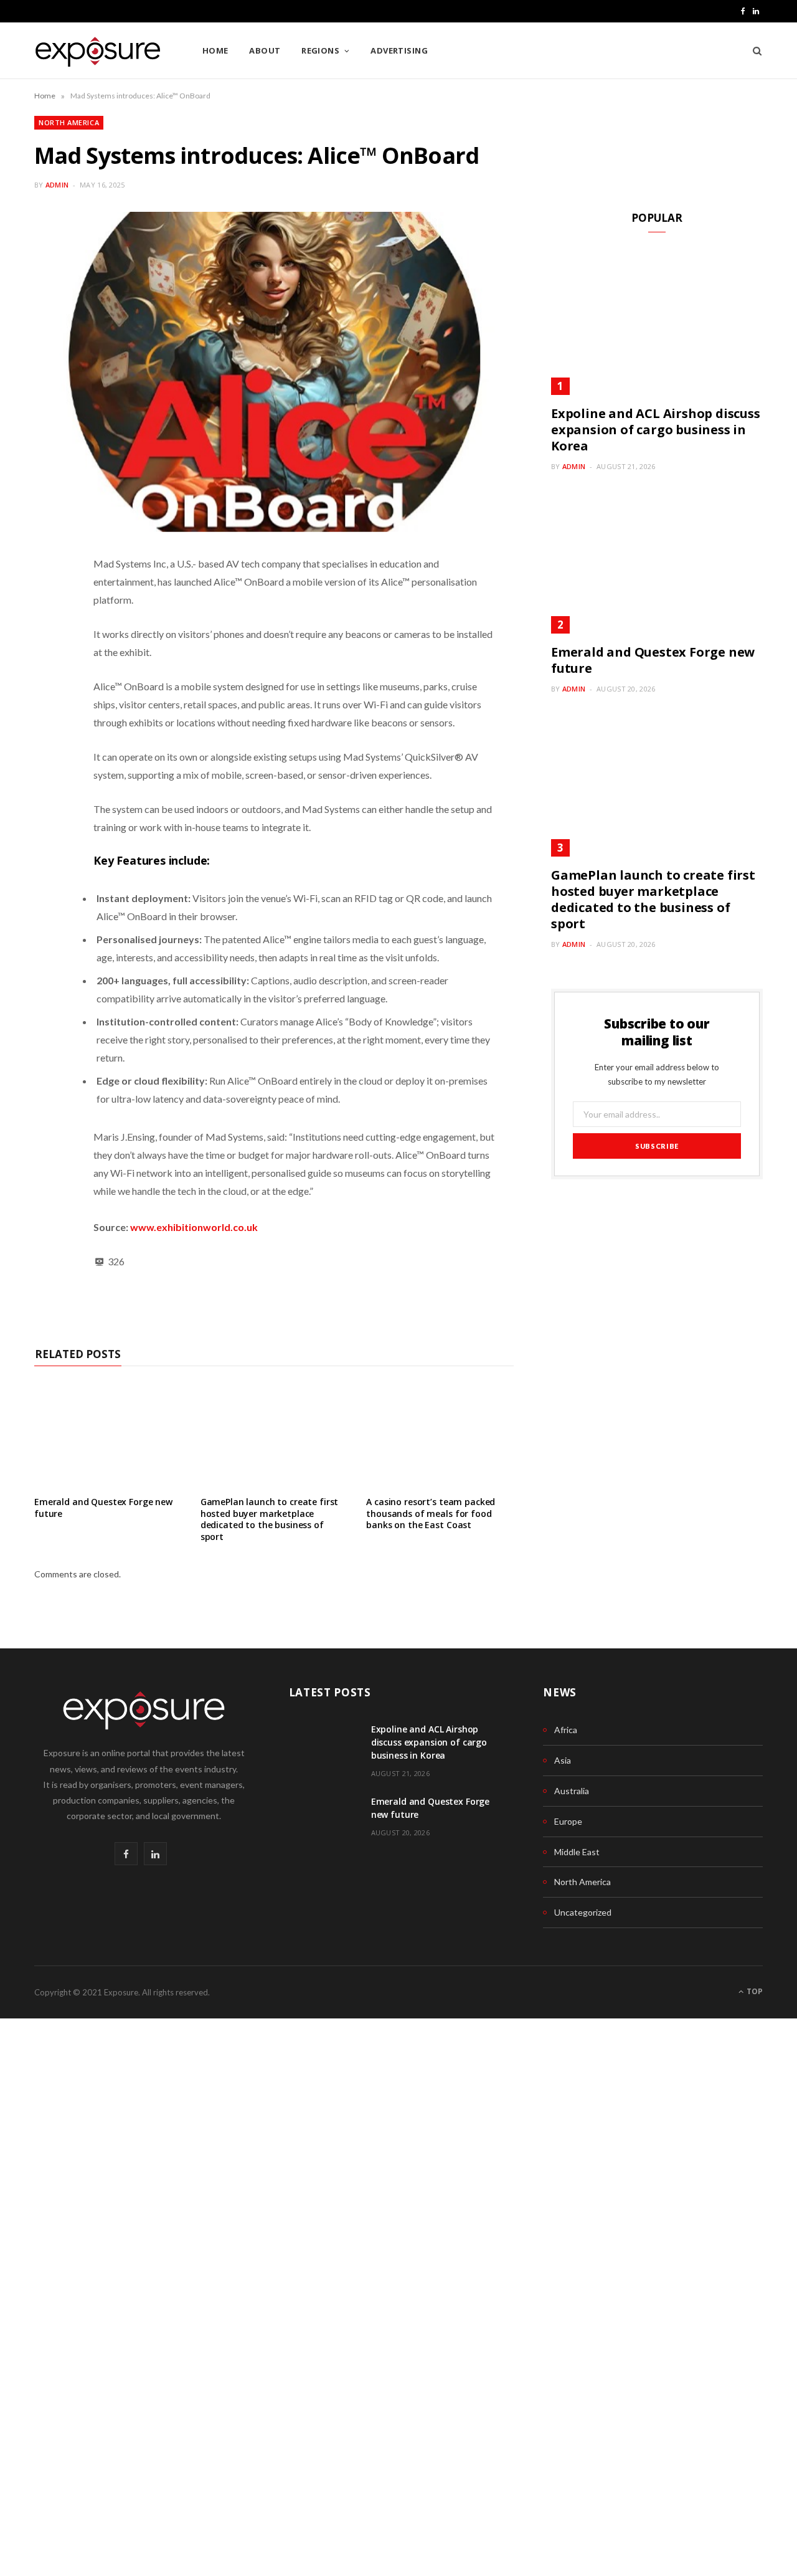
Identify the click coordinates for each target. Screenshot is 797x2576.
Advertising (399, 50)
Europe (568, 1821)
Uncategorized (583, 1912)
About (265, 50)
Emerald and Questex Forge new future (103, 1508)
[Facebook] (47, 632)
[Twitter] (47, 696)
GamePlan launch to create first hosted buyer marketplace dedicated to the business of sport (270, 1519)
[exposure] (98, 51)
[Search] (753, 50)
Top (754, 1991)
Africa (566, 1730)
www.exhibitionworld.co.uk (194, 1227)
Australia (572, 1791)
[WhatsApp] (47, 601)
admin (57, 185)
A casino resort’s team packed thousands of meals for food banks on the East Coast (431, 1514)
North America (69, 122)
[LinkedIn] (47, 664)
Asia (563, 1760)
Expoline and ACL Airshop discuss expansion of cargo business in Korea (656, 430)
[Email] (47, 759)
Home (215, 50)
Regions (320, 50)
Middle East (577, 1852)
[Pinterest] (47, 728)
